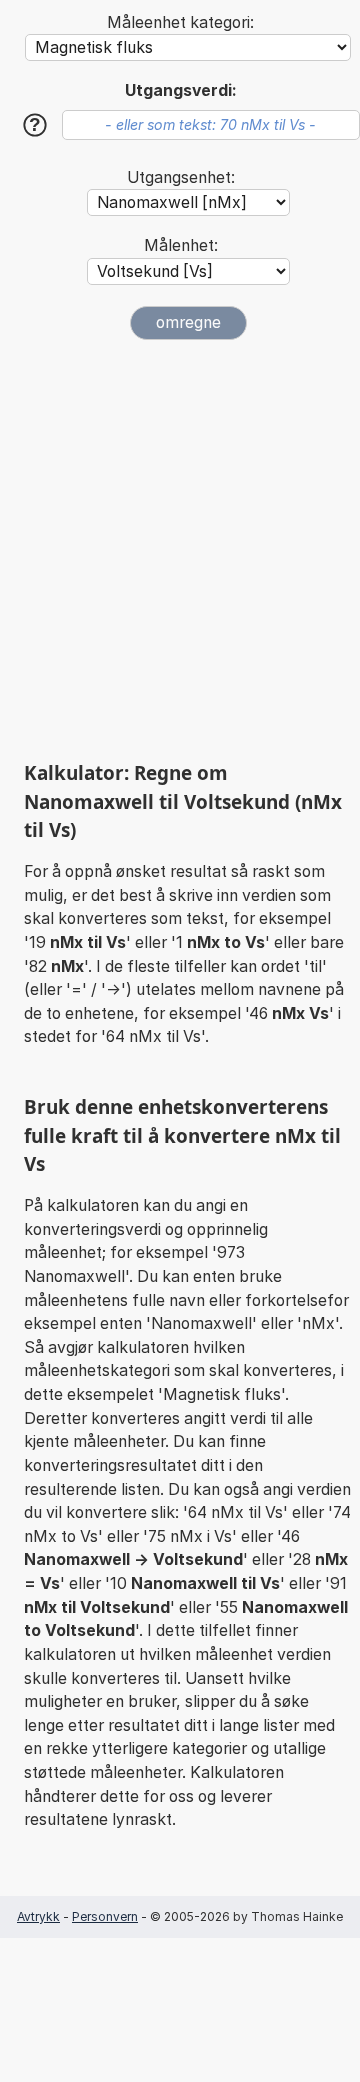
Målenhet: (181, 245)
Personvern (105, 1916)
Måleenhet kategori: (180, 22)
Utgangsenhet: (181, 177)
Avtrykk (38, 1916)
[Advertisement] (180, 550)
